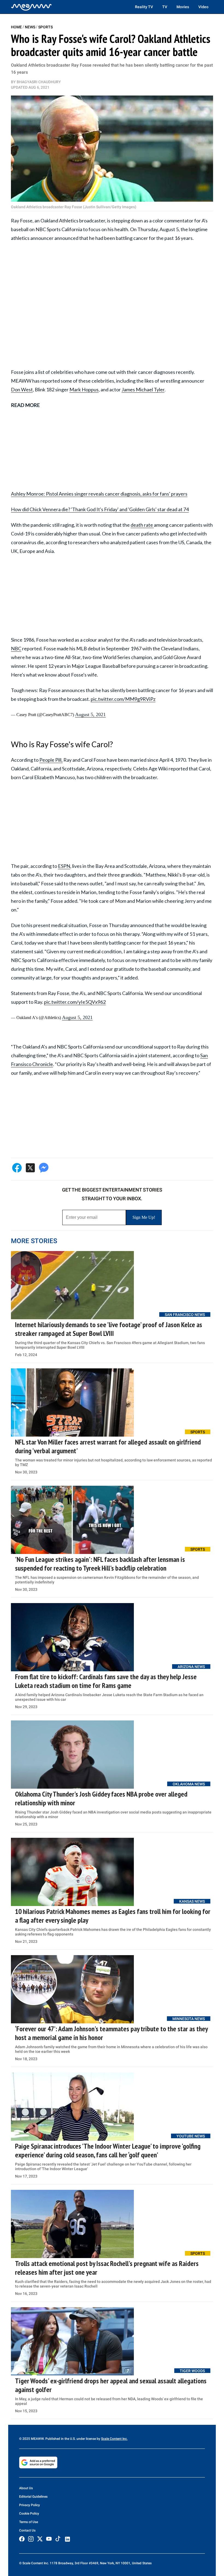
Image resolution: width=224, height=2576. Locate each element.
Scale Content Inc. (114, 2439)
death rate (142, 525)
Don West (22, 389)
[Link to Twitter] (40, 2539)
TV (165, 7)
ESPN (64, 866)
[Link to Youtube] (49, 2539)
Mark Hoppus (84, 389)
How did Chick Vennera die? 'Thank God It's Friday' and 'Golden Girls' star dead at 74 (100, 509)
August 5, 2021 (90, 714)
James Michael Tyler (143, 389)
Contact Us (27, 2530)
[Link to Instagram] (31, 2539)
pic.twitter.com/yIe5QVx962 (75, 1002)
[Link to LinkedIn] (67, 2539)
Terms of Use (29, 2522)
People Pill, (51, 760)
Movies (183, 7)
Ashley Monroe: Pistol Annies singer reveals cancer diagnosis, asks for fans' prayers (99, 494)
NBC (16, 648)
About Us (26, 2488)
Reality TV (144, 7)
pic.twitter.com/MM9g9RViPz (123, 699)
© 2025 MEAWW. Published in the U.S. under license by (60, 2439)
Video (203, 7)
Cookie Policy (29, 2514)
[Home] (31, 7)
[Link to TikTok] (58, 2540)
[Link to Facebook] (22, 2539)
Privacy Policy (30, 2505)
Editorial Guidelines (33, 2497)
